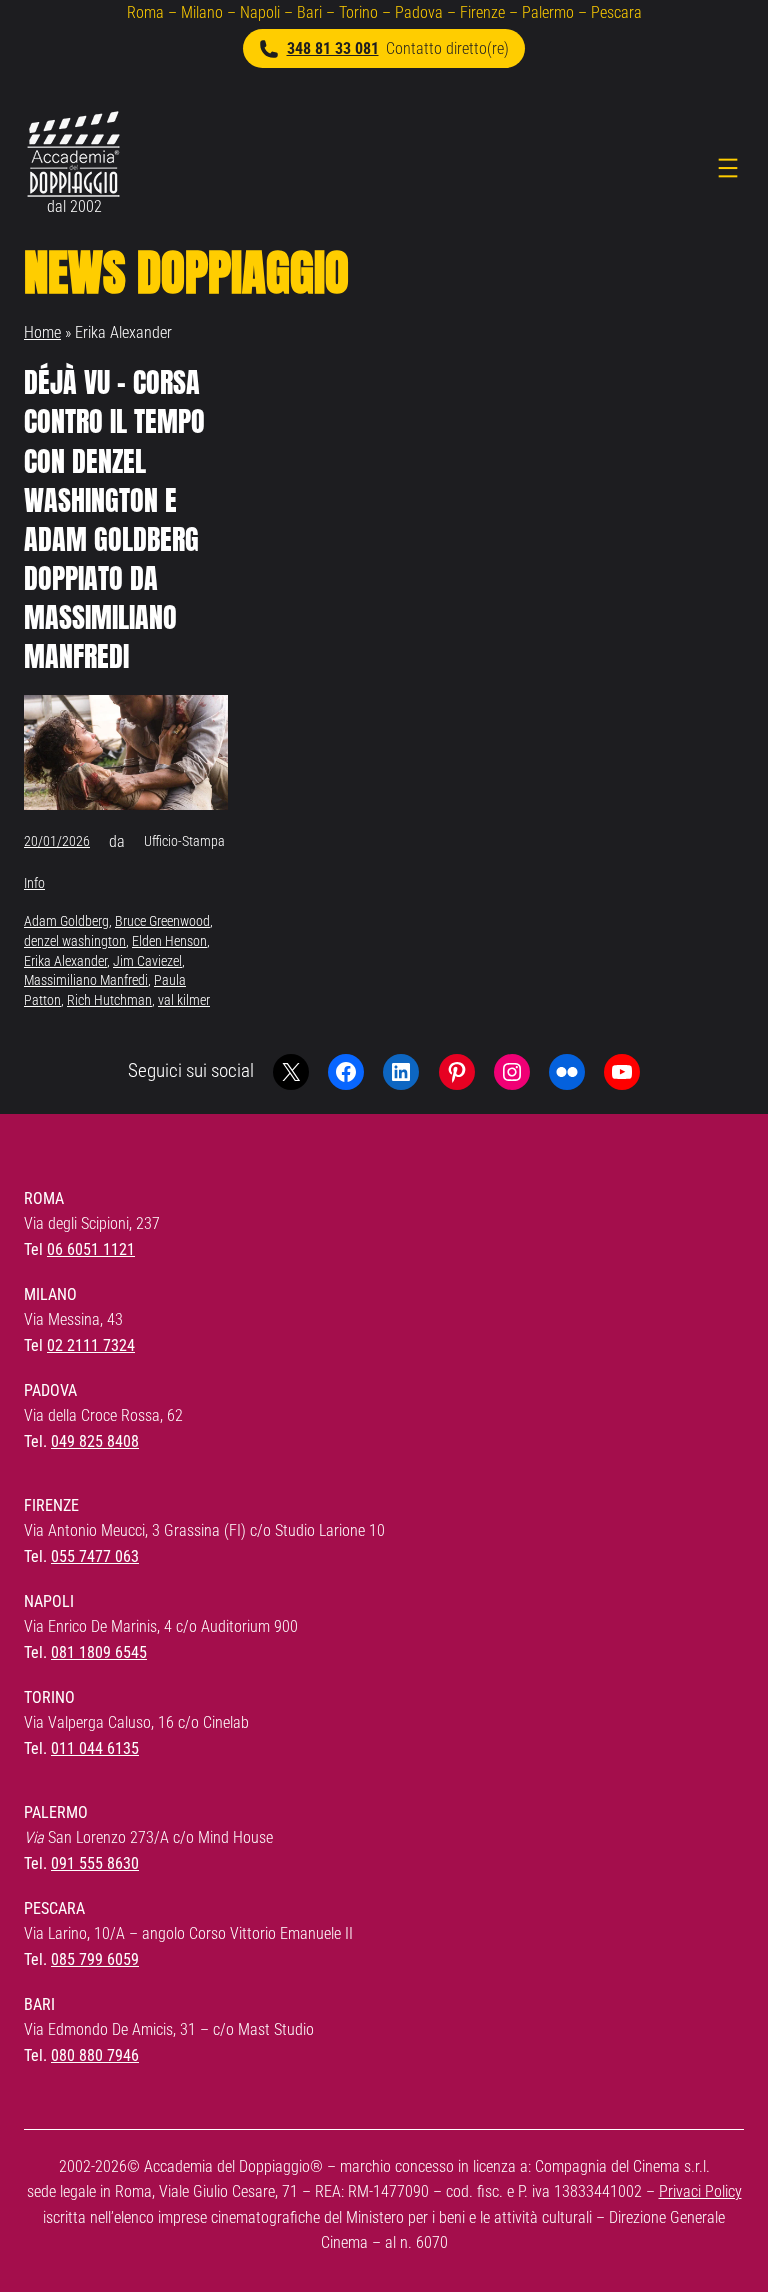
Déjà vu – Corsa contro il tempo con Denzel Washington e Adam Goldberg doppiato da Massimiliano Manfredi (114, 519)
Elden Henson (169, 941)
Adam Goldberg (66, 921)
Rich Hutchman (109, 1000)
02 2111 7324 (91, 1345)
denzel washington (75, 941)
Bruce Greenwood (162, 921)
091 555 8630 (95, 1863)
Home (42, 332)
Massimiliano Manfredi (86, 980)
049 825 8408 (95, 1441)
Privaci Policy (700, 2191)
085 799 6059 (95, 1959)
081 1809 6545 (99, 1652)
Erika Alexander (65, 961)
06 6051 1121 (91, 1249)
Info (34, 883)
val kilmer (184, 1000)
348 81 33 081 (333, 48)
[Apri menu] (728, 168)
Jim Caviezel (147, 961)
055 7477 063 (95, 1556)
